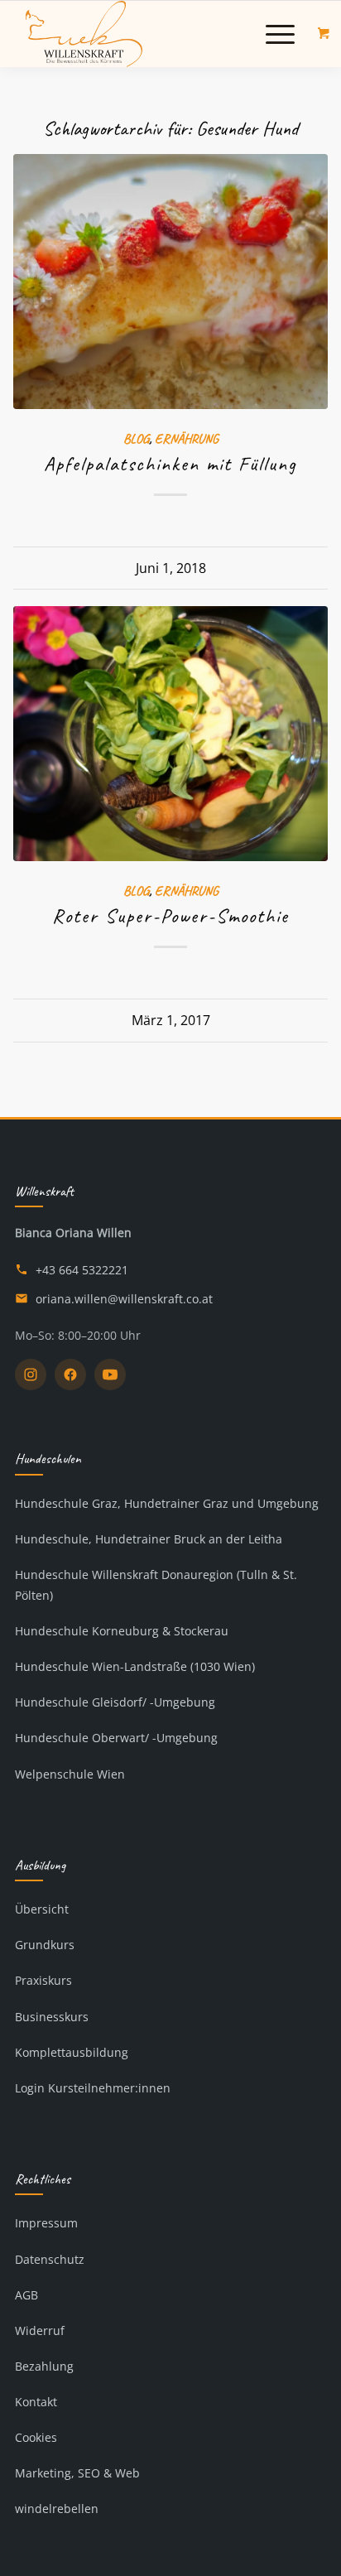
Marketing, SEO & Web (77, 2473)
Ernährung (187, 438)
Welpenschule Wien (70, 1774)
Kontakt (36, 2402)
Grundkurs (45, 1945)
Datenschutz (50, 2259)
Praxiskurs (43, 1980)
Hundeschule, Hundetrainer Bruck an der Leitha (149, 1539)
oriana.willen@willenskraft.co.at (124, 1299)
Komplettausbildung (72, 2052)
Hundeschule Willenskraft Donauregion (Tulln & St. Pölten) (156, 1585)
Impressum (46, 2223)
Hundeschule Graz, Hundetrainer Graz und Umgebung (167, 1503)
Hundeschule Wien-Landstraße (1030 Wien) (135, 1666)
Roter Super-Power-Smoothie (170, 916)
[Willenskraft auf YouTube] (110, 1375)
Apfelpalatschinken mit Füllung (170, 464)
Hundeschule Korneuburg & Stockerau (122, 1631)
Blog (136, 438)
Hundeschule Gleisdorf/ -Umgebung (115, 1702)
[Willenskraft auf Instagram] (31, 1375)
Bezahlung (44, 2366)
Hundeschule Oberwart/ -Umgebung (116, 1738)
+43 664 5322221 (82, 1270)
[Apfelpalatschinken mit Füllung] (170, 282)
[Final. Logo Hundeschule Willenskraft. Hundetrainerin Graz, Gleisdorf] (142, 34)
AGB (26, 2295)
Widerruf (40, 2330)
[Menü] (272, 34)
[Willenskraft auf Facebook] (70, 1375)
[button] (280, 34)
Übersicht (42, 1909)
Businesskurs (52, 2017)
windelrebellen (57, 2509)
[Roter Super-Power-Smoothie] (170, 734)
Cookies (36, 2437)
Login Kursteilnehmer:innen (93, 2088)
